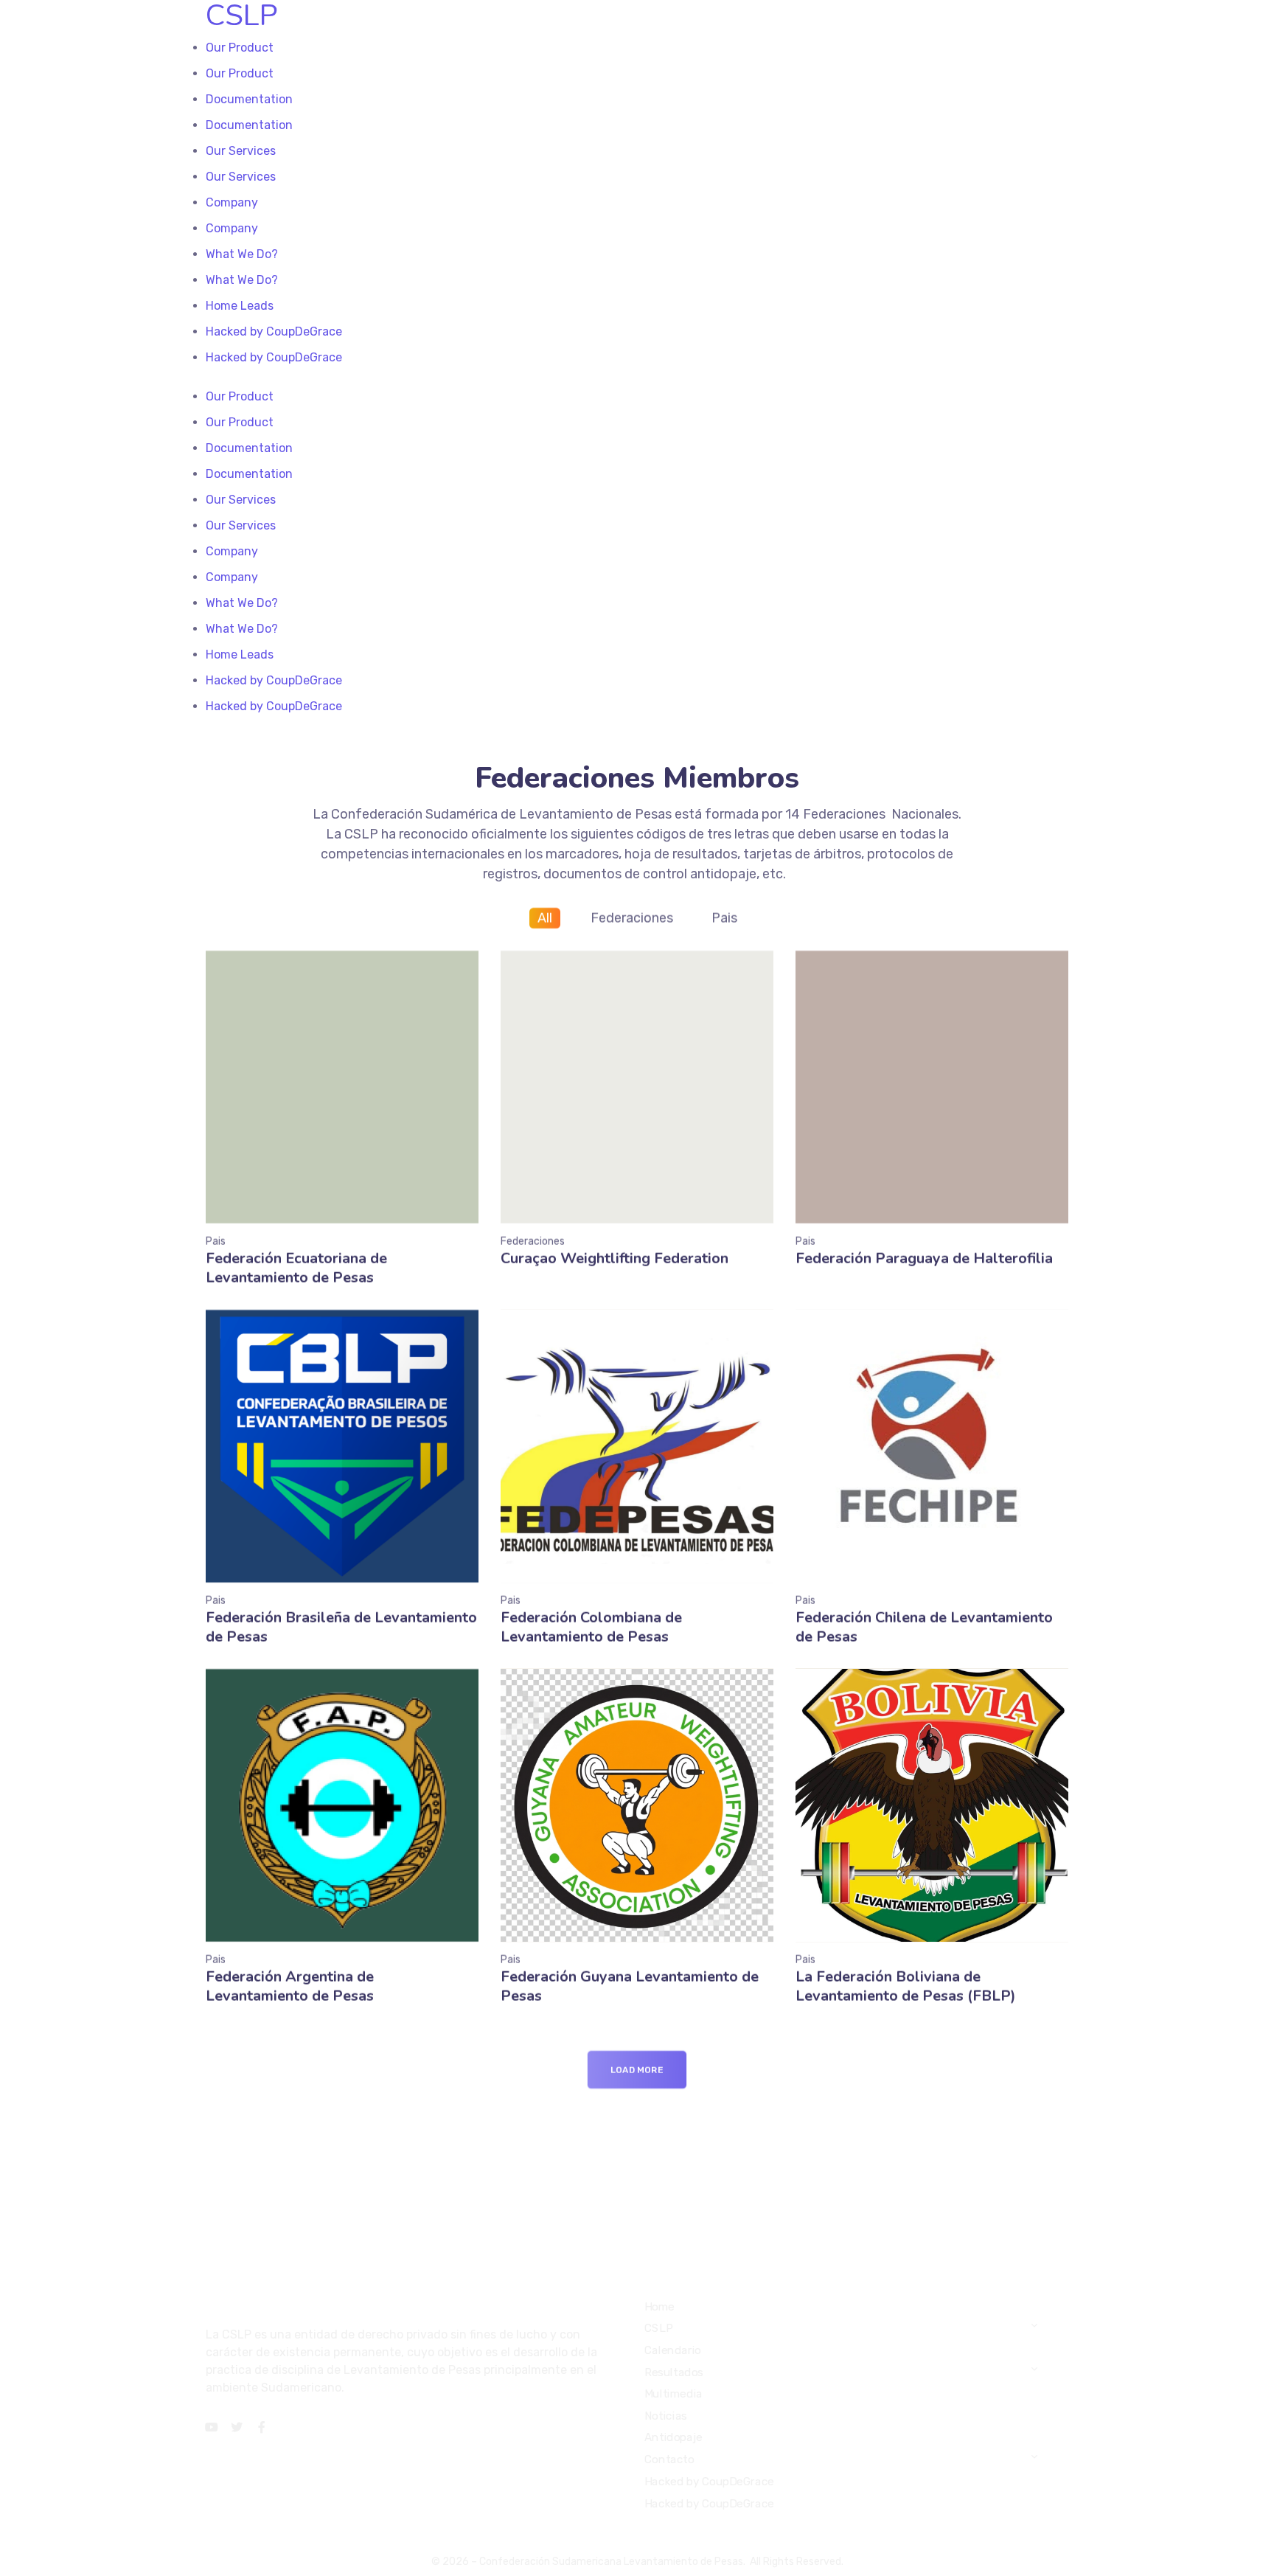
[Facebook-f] (262, 2427)
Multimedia (673, 2394)
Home (659, 2307)
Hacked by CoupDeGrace (709, 2482)
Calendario (673, 2350)
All (545, 918)
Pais (724, 918)
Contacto (669, 2459)
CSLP (658, 2328)
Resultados (674, 2372)
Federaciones (632, 918)
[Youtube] (212, 2427)
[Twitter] (237, 2427)
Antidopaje (673, 2437)
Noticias (666, 2416)
